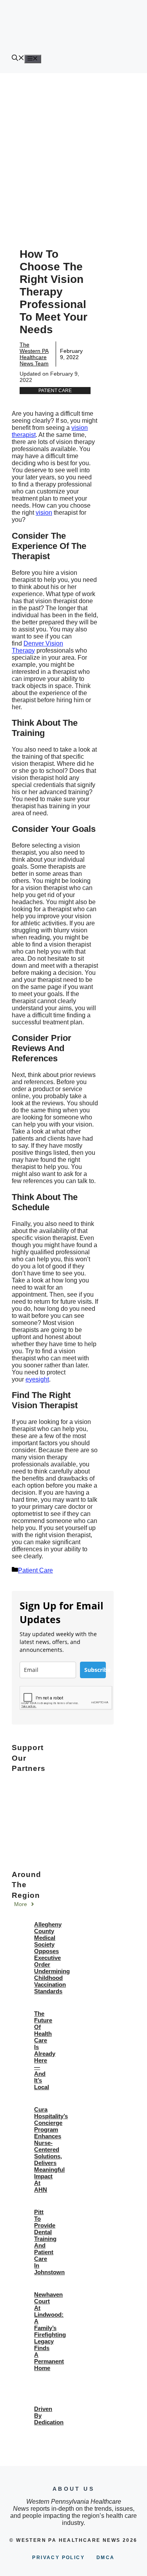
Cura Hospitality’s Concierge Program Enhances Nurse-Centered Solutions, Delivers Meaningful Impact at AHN (51, 2149)
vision (44, 513)
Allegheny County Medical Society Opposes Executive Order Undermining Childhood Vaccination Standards (52, 1958)
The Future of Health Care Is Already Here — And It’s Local (45, 2050)
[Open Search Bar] (18, 59)
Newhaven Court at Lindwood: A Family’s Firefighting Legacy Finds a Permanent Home (50, 2331)
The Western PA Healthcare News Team (34, 354)
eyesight (37, 1379)
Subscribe (95, 1670)
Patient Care (55, 391)
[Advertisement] (73, 151)
